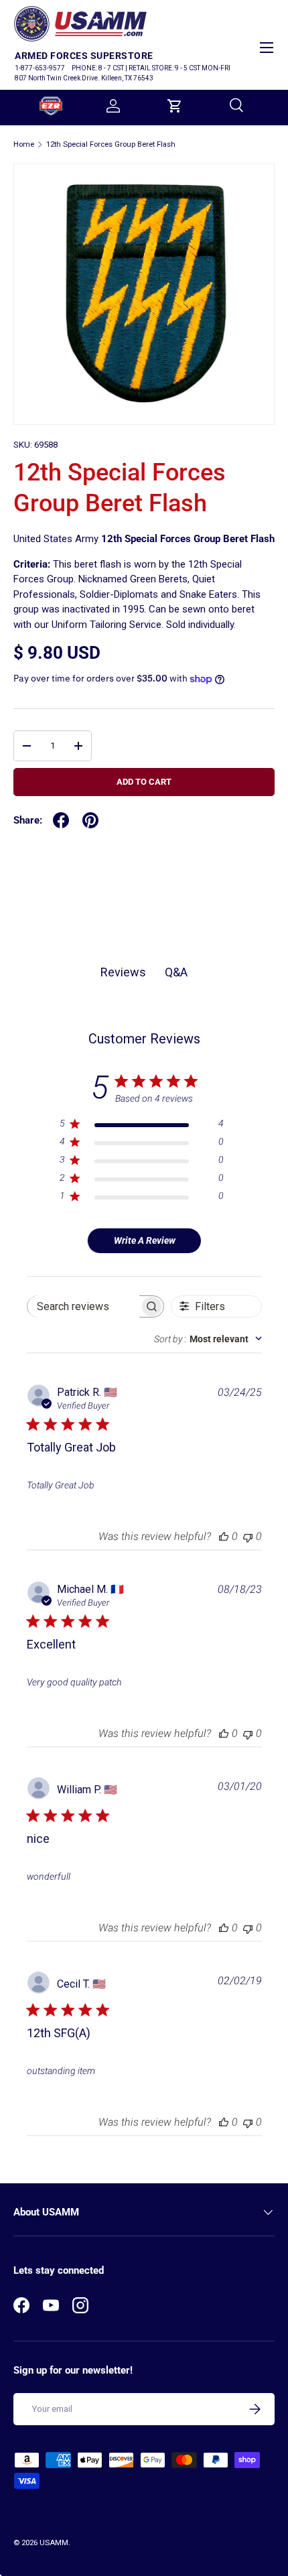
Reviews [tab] (123, 972)
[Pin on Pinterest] (90, 820)
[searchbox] (83, 1306)
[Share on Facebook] (61, 820)
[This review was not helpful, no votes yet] (248, 1536)
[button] (175, 106)
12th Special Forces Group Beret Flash (111, 144)
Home (24, 144)
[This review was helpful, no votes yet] (224, 1536)
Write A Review (145, 1240)
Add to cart (144, 782)
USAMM (54, 2543)
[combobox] (208, 1339)
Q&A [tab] (176, 972)
